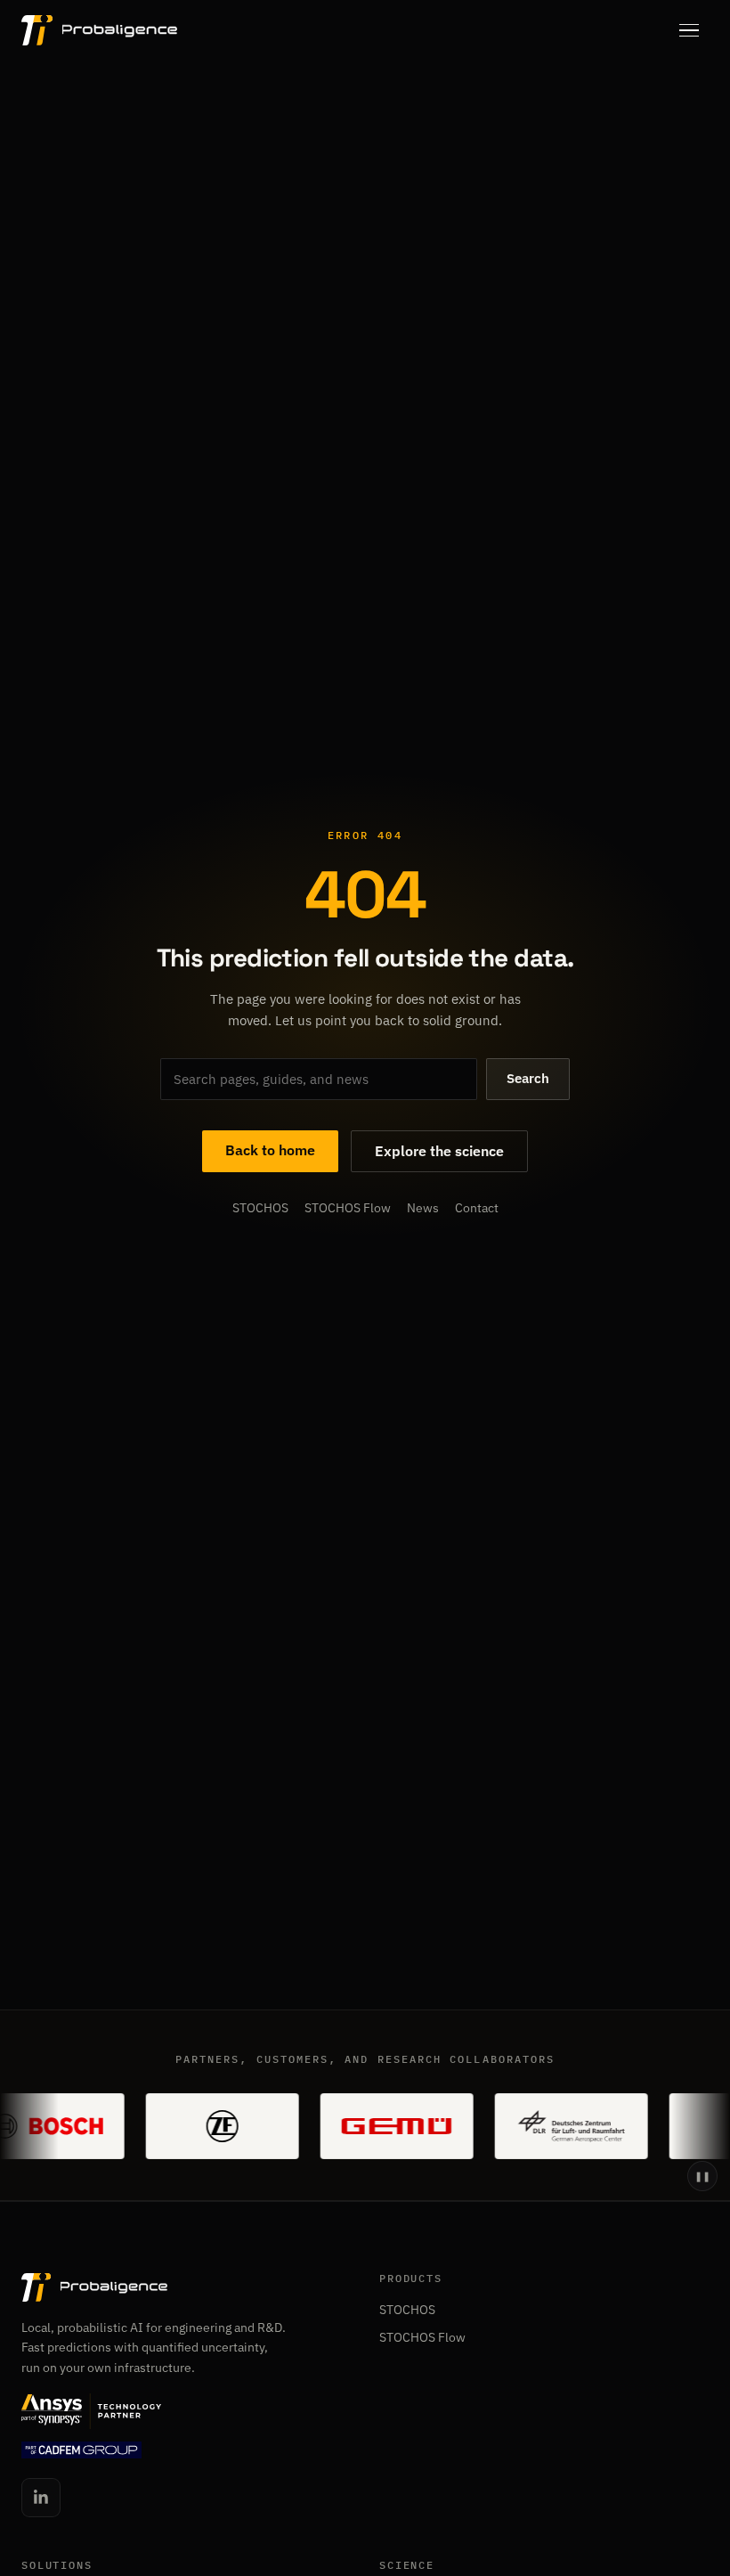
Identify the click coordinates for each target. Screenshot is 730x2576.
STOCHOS (260, 1209)
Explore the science (439, 1151)
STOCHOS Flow (348, 1209)
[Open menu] (689, 30)
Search (528, 1078)
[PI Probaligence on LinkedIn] (41, 2498)
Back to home (270, 1150)
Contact (477, 1209)
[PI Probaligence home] (99, 30)
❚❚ (702, 2176)
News (423, 1209)
